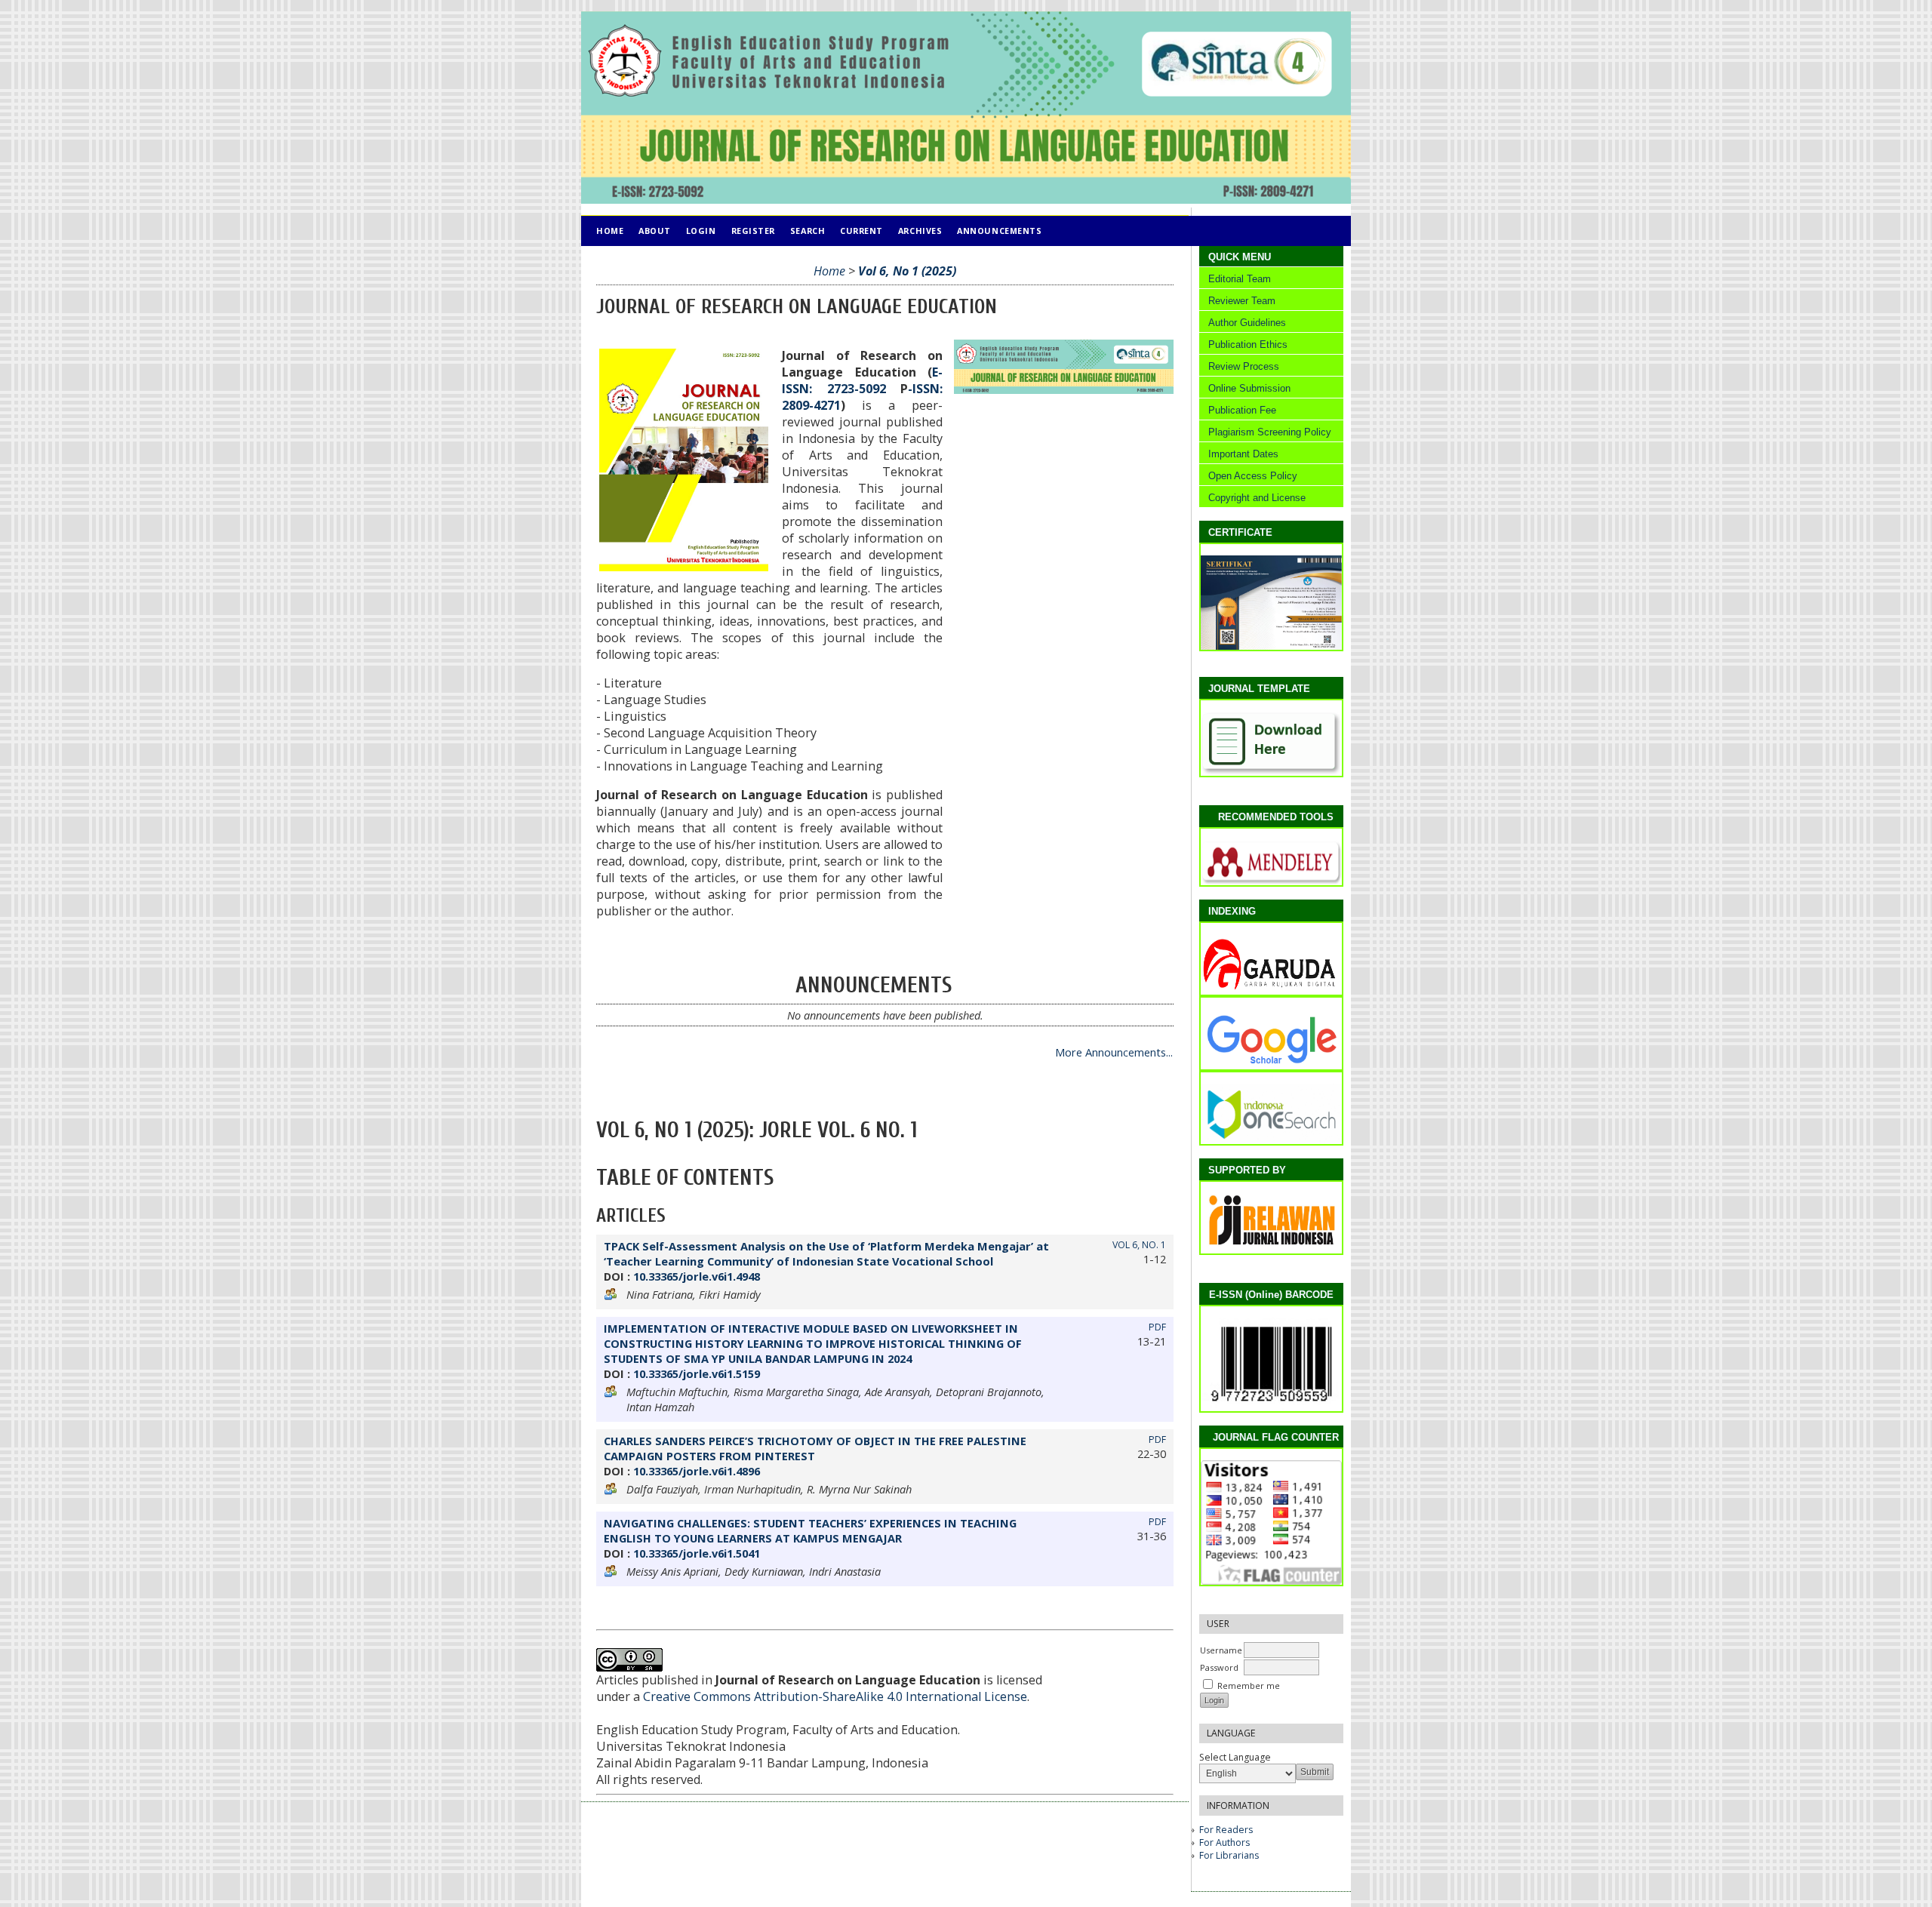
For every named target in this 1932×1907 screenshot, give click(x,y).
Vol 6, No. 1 (1139, 1245)
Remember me (1249, 1686)
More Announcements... (1114, 1052)
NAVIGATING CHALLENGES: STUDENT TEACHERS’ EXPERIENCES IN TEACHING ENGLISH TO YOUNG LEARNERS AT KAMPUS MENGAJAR (810, 1530)
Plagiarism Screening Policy (1268, 432)
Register (753, 231)
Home (610, 231)
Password (1219, 1667)
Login (701, 231)
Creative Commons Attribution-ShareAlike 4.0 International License (835, 1696)
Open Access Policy (1251, 476)
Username (1221, 1650)
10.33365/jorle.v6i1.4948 (697, 1276)
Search (808, 231)
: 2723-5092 (862, 380)
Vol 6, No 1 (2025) (907, 271)
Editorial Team (1240, 279)
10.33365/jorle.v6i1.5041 (697, 1553)
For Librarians (1229, 1855)
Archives (920, 231)
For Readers (1226, 1830)
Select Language (1235, 1757)
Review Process (1244, 366)
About (655, 231)
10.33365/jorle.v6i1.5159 (697, 1373)
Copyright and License (1254, 498)
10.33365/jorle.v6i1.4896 (697, 1471)
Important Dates (1243, 454)
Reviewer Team (1242, 301)
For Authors (1224, 1842)
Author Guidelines (1247, 323)
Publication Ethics (1248, 344)
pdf (1157, 1327)
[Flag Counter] (1276, 1581)
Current (861, 231)
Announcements (999, 231)
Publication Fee (1242, 410)
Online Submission (1249, 388)
